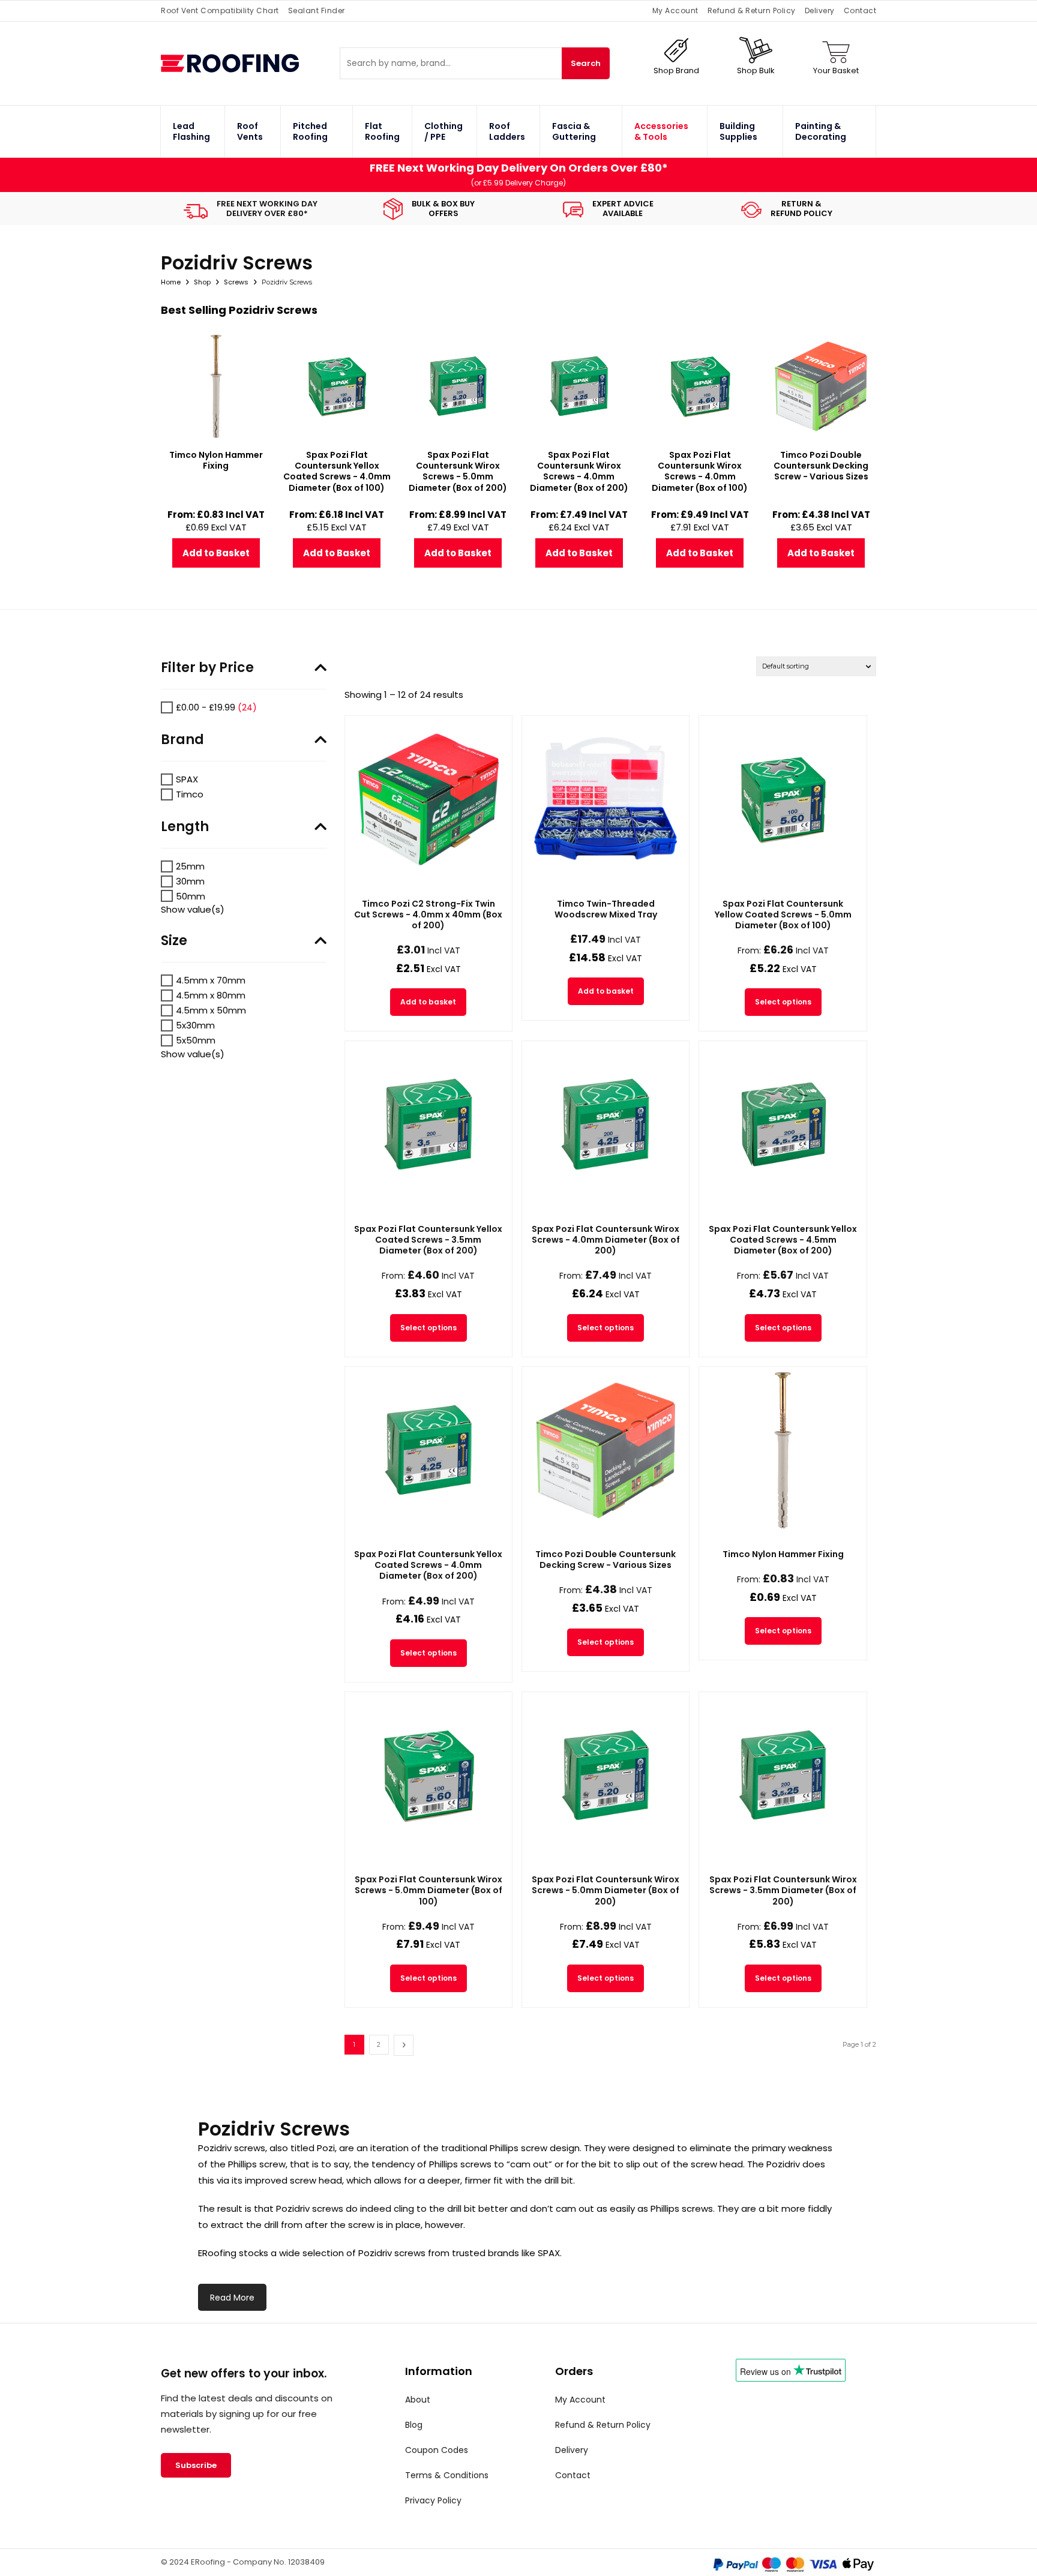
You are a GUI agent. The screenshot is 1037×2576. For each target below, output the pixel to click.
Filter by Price (207, 668)
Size (174, 941)
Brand (182, 740)
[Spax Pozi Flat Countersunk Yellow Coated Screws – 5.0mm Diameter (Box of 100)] (783, 799)
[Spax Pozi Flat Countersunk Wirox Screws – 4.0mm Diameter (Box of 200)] (606, 1124)
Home (171, 282)
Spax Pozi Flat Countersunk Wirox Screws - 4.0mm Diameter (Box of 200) (606, 1240)
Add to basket (428, 1002)
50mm (191, 896)
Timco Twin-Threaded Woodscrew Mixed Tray (606, 909)
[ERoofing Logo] (250, 63)
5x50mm (196, 1040)
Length (185, 827)
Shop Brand (676, 71)
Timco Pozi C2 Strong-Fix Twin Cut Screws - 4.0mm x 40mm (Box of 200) (428, 914)
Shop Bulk (756, 71)
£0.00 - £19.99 (206, 707)
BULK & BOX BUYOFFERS (443, 209)
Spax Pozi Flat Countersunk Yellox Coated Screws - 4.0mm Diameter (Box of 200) (428, 1565)
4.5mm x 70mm (211, 980)
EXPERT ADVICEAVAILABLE (623, 209)
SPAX (187, 779)
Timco (190, 794)
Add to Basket (216, 553)
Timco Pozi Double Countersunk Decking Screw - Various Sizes (606, 1560)
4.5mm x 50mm (211, 1010)
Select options (783, 1002)
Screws (236, 282)
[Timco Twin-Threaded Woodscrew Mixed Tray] (606, 799)
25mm (190, 866)
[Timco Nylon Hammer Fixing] (783, 1450)
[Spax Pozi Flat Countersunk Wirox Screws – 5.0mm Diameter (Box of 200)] (606, 1776)
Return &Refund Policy (801, 209)
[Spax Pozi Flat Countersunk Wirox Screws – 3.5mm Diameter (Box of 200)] (783, 1776)
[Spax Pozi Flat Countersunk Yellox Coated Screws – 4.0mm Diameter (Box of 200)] (428, 1450)
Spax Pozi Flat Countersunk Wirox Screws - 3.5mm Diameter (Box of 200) (783, 1890)
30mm (190, 881)
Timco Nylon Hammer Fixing (783, 1554)
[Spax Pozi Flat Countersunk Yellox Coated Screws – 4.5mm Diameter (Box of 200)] (783, 1124)
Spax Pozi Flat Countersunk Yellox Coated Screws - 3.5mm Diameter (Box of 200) (428, 1240)
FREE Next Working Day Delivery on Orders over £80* (519, 168)
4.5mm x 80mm (211, 995)
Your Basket (836, 71)
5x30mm (195, 1025)
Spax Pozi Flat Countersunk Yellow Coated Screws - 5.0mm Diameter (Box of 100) (783, 914)
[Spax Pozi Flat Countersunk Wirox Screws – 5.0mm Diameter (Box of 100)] (428, 1776)
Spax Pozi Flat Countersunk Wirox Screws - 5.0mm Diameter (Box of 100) (428, 1890)
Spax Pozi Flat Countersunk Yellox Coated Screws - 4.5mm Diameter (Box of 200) (783, 1240)
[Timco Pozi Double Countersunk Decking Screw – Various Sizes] (606, 1450)
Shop (202, 282)
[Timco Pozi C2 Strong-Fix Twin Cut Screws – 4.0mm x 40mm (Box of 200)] (428, 799)
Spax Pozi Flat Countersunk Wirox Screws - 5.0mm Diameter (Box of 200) (606, 1890)
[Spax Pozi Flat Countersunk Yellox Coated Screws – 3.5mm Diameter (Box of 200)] (428, 1124)
